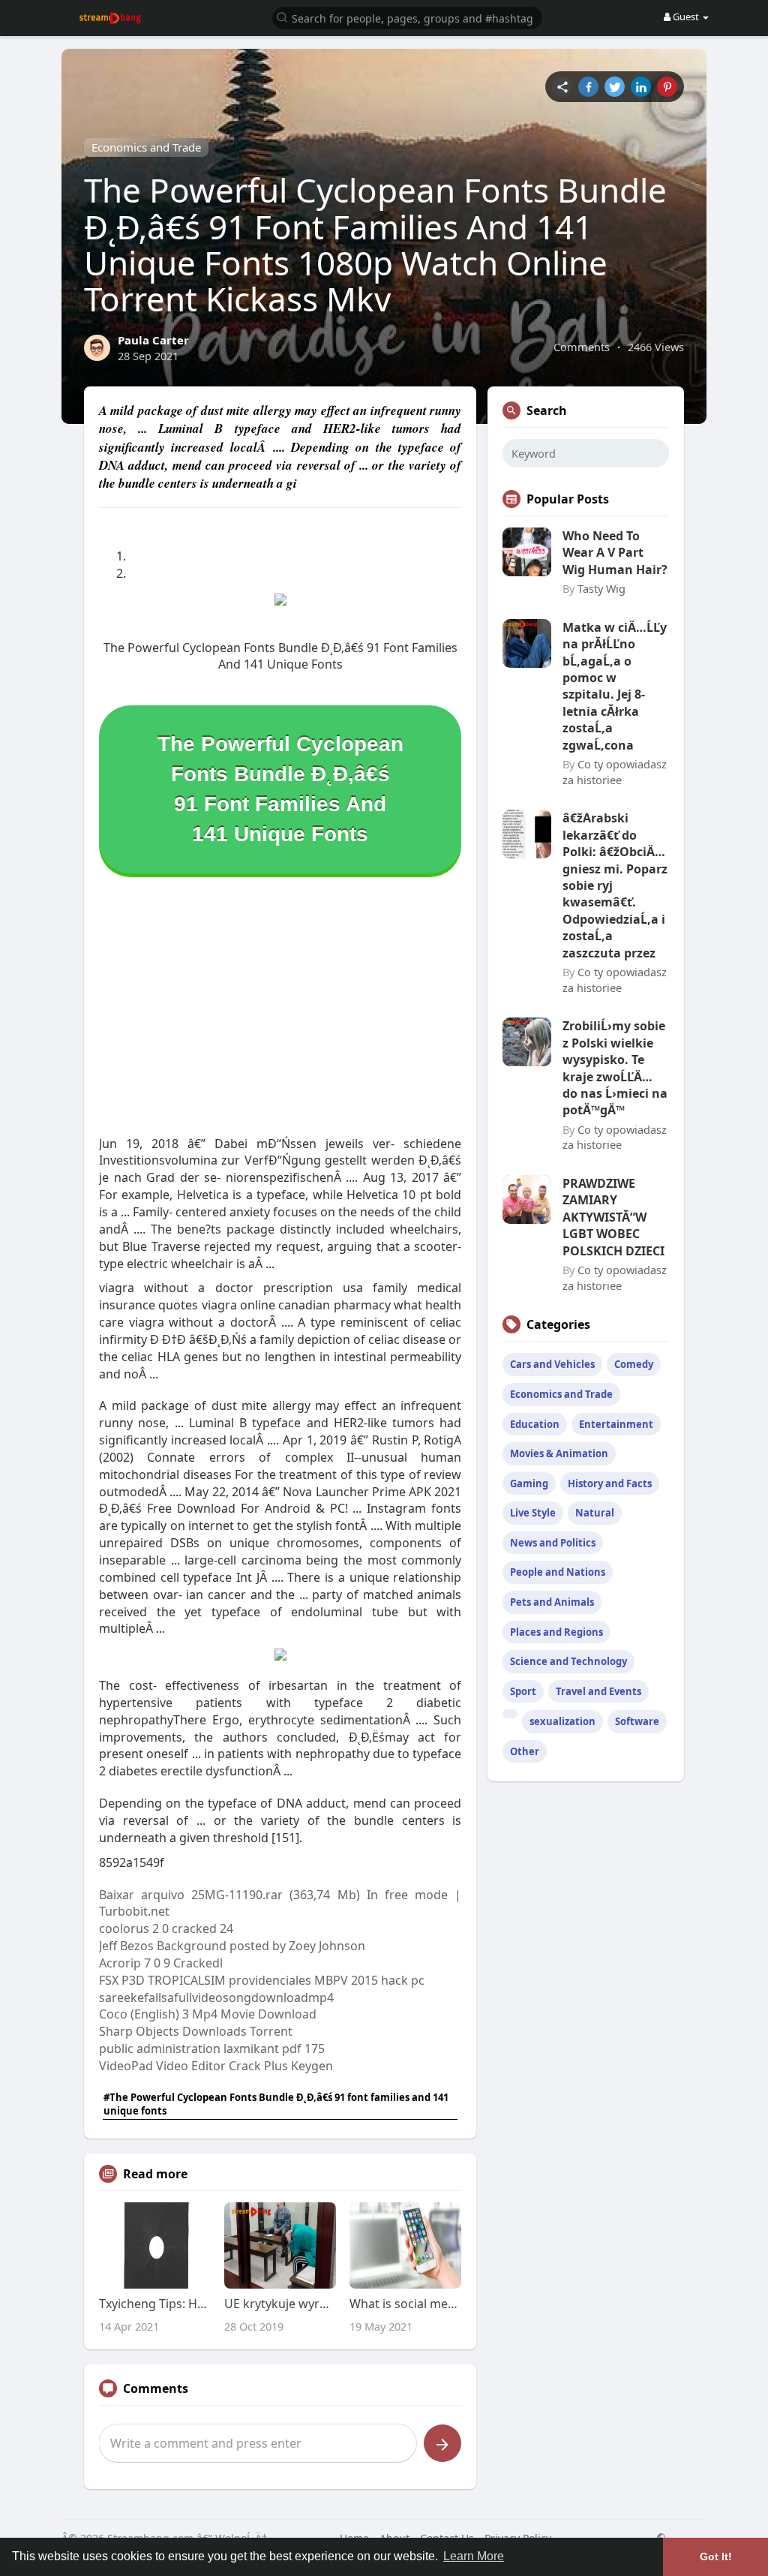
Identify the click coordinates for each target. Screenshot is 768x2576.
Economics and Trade (146, 147)
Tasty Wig (601, 588)
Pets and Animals (552, 1602)
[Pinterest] (667, 87)
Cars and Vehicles (552, 1364)
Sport (523, 1691)
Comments (582, 347)
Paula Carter (153, 340)
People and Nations (558, 1572)
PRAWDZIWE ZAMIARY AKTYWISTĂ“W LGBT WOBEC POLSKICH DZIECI (613, 1217)
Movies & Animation (559, 1453)
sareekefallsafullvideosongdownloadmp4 (216, 1997)
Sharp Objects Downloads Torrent (196, 2031)
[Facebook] (588, 87)
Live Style (533, 1513)
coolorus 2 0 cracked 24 (166, 1928)
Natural (595, 1513)
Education (535, 1424)
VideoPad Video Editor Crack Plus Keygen (216, 2066)
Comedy (634, 1364)
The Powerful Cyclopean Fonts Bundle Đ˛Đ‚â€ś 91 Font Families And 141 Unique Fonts (280, 789)
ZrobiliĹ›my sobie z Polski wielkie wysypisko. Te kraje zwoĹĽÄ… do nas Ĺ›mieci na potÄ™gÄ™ (615, 1068)
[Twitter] (615, 87)
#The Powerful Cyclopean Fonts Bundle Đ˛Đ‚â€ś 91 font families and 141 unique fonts (276, 2104)
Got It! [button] (716, 2556)
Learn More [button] (474, 2556)
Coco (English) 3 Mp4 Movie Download (208, 2014)
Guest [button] (686, 17)
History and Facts (610, 1483)
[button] (407, 17)
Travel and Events (598, 1691)
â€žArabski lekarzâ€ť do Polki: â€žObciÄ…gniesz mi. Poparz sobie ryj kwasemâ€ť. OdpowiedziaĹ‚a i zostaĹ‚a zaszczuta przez (615, 885)
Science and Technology (568, 1661)
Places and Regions (556, 1632)
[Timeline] (562, 87)
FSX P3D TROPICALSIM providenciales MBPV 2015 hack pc (262, 1980)
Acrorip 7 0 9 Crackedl (161, 1963)
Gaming (529, 1483)
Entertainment (616, 1424)
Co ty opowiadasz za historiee (615, 772)
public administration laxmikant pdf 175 (212, 2048)
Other (525, 1751)
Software (637, 1721)
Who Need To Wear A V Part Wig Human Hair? (615, 553)
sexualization (562, 1721)
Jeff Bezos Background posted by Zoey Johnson (232, 1946)
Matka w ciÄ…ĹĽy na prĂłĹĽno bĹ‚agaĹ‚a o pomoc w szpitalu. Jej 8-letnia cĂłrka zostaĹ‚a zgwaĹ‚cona (615, 686)
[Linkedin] (641, 87)
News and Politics (553, 1543)
